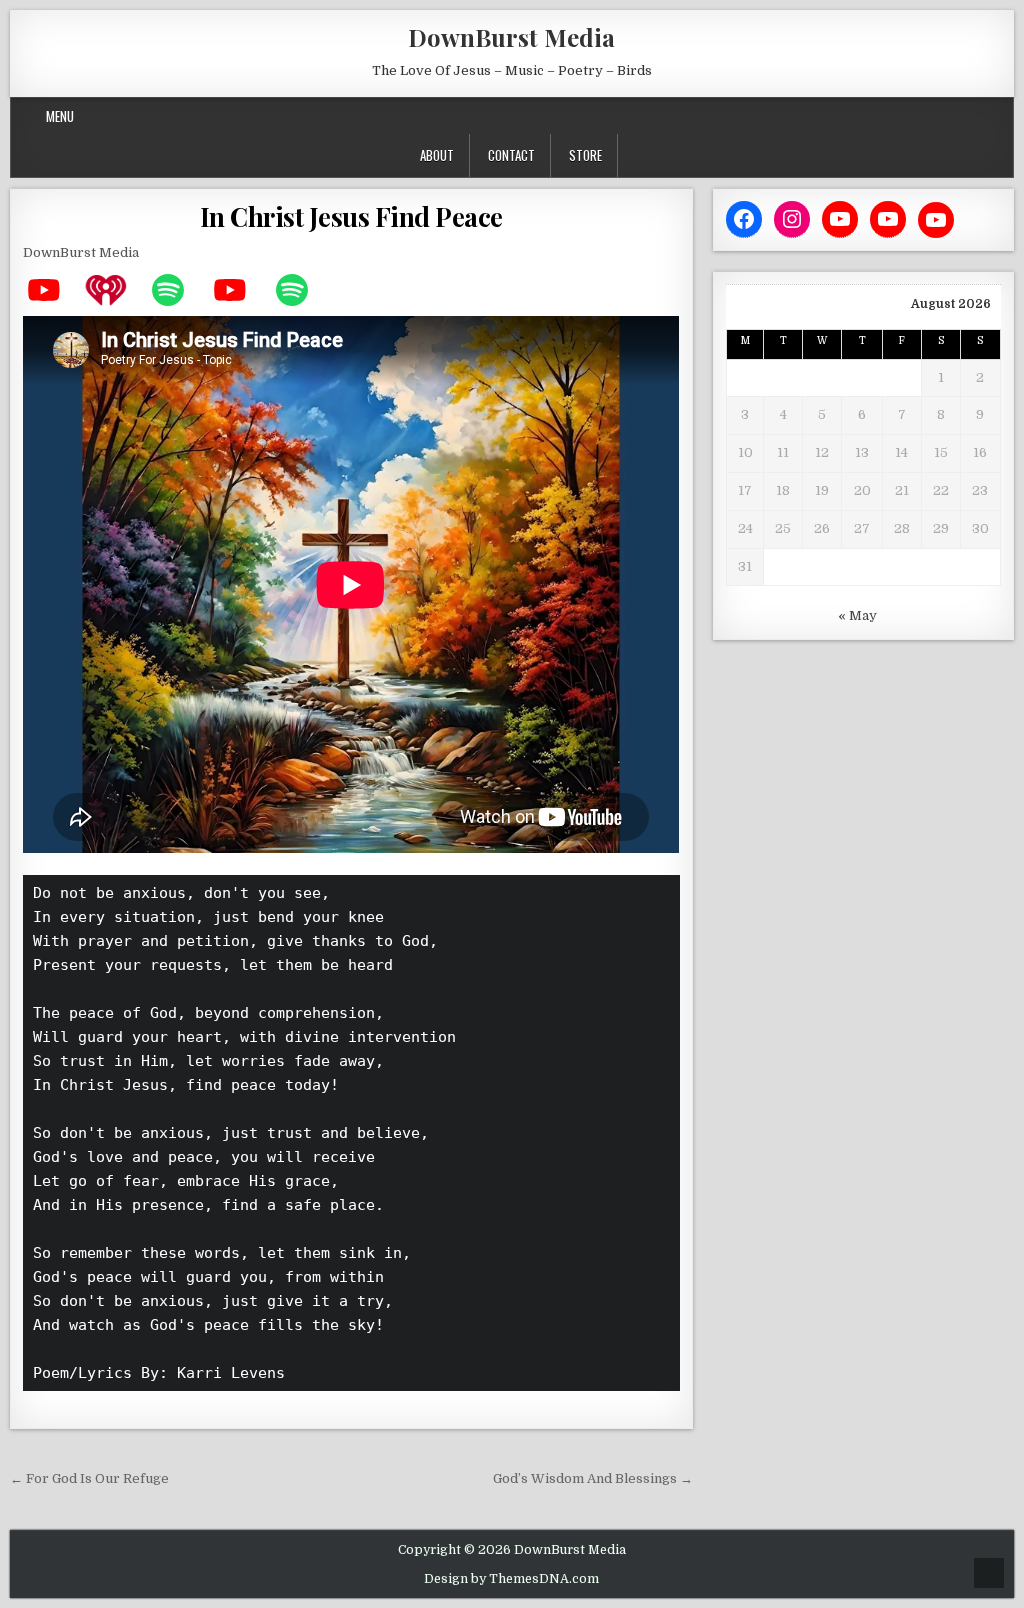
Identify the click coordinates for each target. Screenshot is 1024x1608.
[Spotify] (178, 290)
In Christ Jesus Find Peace (351, 216)
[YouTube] (54, 290)
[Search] (998, 116)
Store (585, 155)
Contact (511, 155)
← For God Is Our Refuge (89, 1478)
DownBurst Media (511, 37)
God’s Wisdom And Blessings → (593, 1478)
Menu (60, 116)
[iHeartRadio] (116, 290)
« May (857, 615)
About (437, 155)
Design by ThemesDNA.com (511, 1579)
